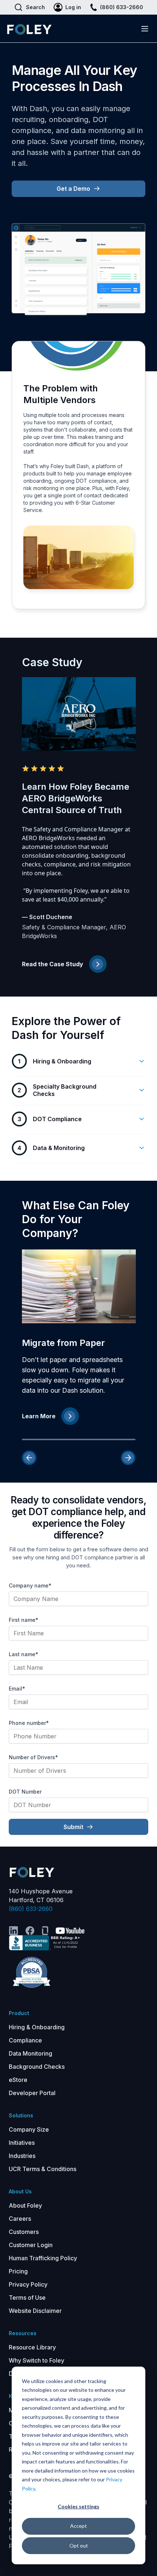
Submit (73, 1827)
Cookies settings (78, 2506)
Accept (78, 2526)
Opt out (79, 2545)
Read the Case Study (53, 964)
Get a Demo (73, 189)
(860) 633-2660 (31, 1909)
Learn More (39, 1416)
